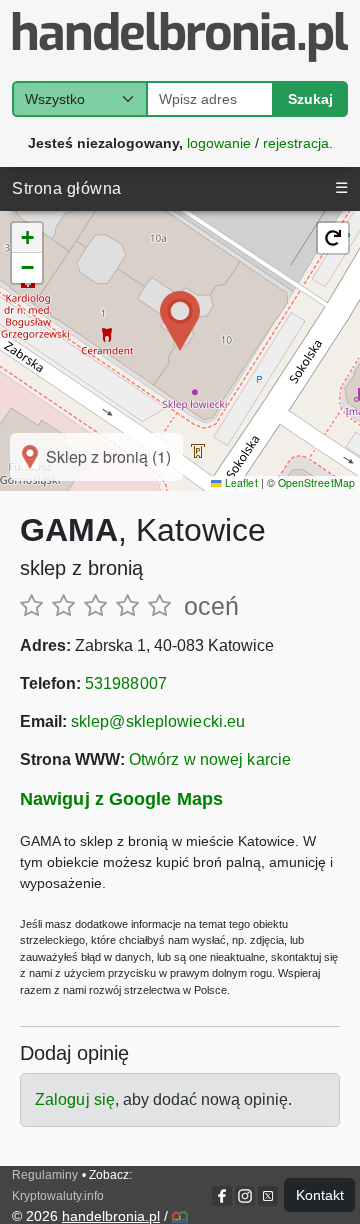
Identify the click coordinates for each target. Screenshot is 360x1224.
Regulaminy (45, 1175)
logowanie (219, 142)
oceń (211, 606)
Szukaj (310, 99)
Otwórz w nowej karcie (210, 759)
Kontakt (320, 1195)
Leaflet (239, 482)
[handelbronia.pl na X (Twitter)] (266, 1196)
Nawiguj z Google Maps (121, 799)
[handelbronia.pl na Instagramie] (245, 1196)
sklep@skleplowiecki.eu (158, 721)
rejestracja (296, 142)
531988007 (126, 683)
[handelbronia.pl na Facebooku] (223, 1196)
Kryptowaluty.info (58, 1196)
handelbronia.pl (111, 1216)
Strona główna (67, 188)
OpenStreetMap (316, 482)
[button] (180, 321)
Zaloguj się (75, 1099)
